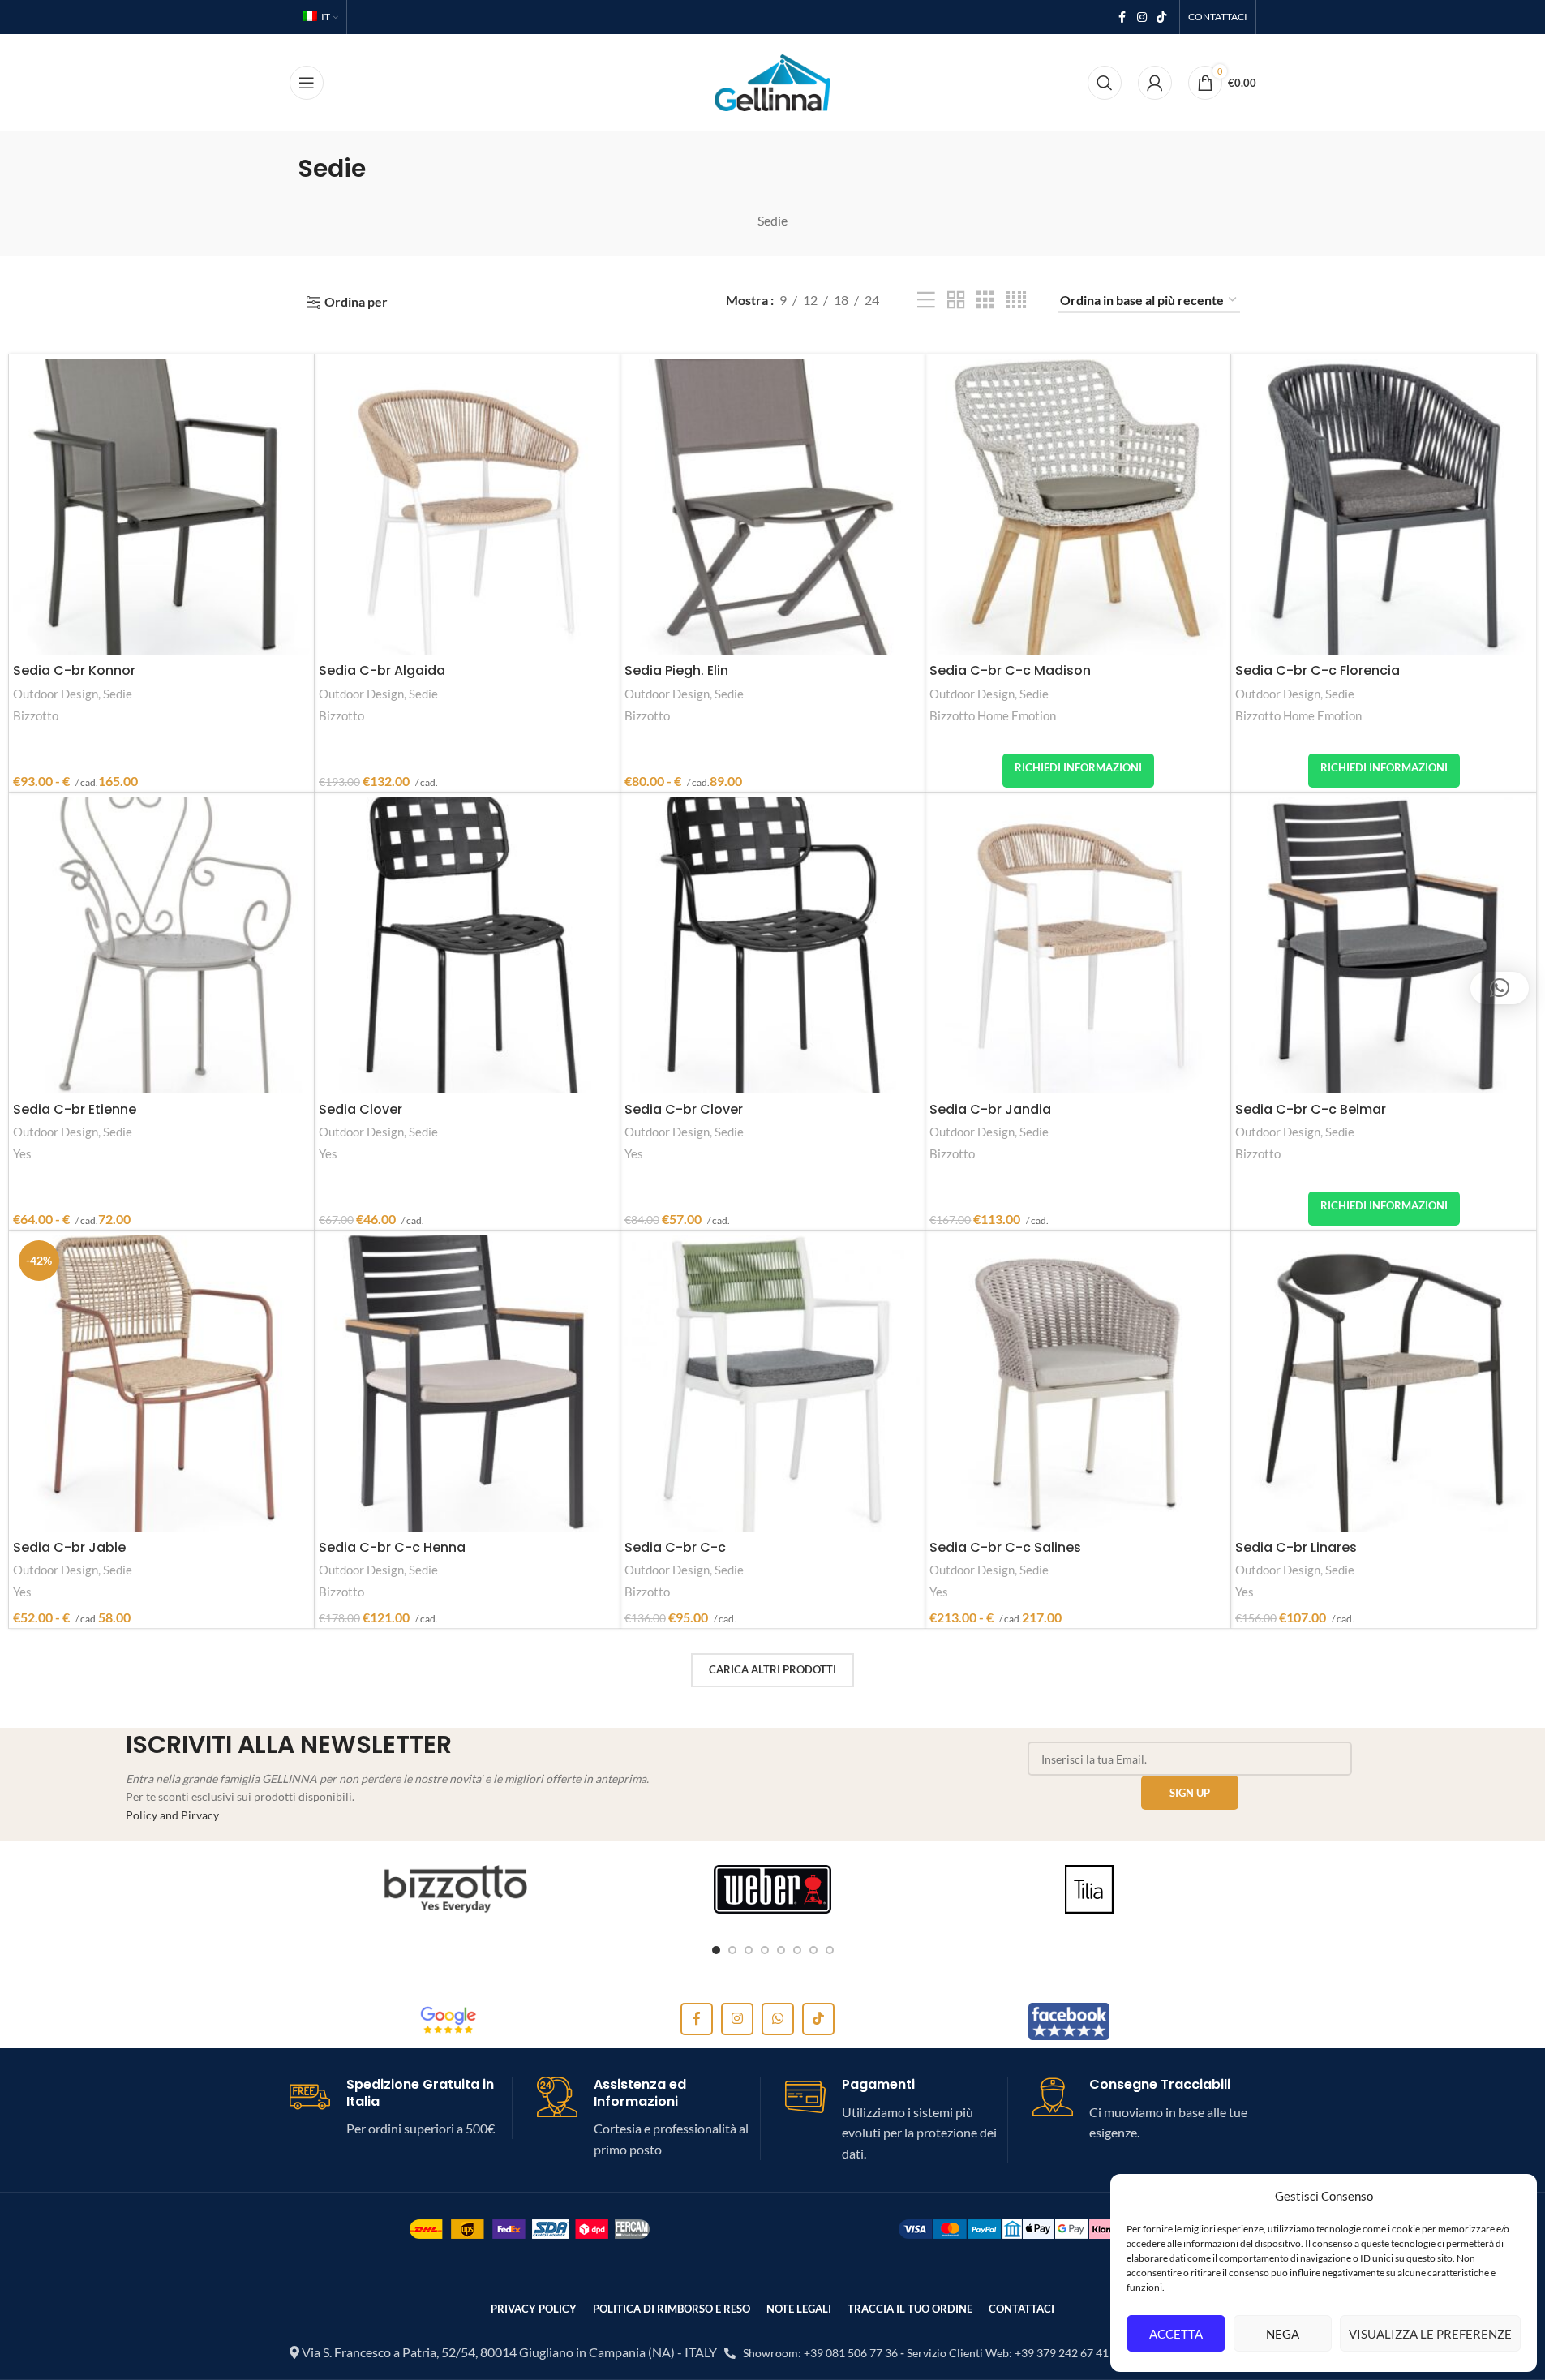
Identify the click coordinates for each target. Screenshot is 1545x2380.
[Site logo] (772, 81)
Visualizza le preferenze (1430, 2334)
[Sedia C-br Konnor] (161, 507)
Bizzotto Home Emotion (993, 715)
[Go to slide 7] (813, 1950)
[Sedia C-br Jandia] (1078, 945)
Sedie (118, 694)
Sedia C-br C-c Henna (392, 1547)
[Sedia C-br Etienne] (161, 945)
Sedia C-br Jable (69, 1547)
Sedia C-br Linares (1296, 1547)
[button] (1500, 988)
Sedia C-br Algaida (382, 670)
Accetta (1176, 2334)
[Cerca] (1105, 83)
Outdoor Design (56, 694)
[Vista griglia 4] (1016, 301)
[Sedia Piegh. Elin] (773, 507)
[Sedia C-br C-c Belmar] (1384, 945)
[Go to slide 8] (830, 1950)
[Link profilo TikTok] (1161, 17)
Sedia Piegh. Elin (676, 670)
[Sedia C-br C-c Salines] (1078, 1383)
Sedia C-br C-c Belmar (1311, 1109)
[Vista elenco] (926, 301)
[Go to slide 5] (781, 1950)
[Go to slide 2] (732, 1950)
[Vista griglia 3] (985, 301)
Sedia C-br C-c (675, 1547)
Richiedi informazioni (1078, 767)
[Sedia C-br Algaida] (467, 507)
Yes (22, 1153)
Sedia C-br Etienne (75, 1109)
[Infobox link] (401, 2108)
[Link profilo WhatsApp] (778, 2019)
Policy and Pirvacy (172, 1815)
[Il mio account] (1155, 83)
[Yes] (456, 1889)
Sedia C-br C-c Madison (1010, 670)
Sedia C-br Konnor (74, 670)
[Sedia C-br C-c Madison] (1078, 507)
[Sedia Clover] (467, 945)
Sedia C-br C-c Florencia (1318, 670)
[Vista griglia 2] (956, 301)
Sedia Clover (360, 1109)
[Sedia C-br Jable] (161, 1383)
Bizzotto (36, 715)
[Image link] (448, 2019)
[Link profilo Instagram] (1142, 17)
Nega (1283, 2334)
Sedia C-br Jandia (990, 1109)
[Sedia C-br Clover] (773, 945)
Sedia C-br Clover (684, 1109)
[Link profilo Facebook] (1122, 17)
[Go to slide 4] (765, 1950)
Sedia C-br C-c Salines (1005, 1547)
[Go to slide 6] (797, 1950)
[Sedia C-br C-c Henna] (467, 1383)
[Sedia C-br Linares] (1384, 1383)
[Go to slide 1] (716, 1950)
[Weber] (772, 1889)
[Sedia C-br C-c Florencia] (1384, 507)
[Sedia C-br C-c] (773, 1383)
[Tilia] (1090, 1889)
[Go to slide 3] (749, 1950)
